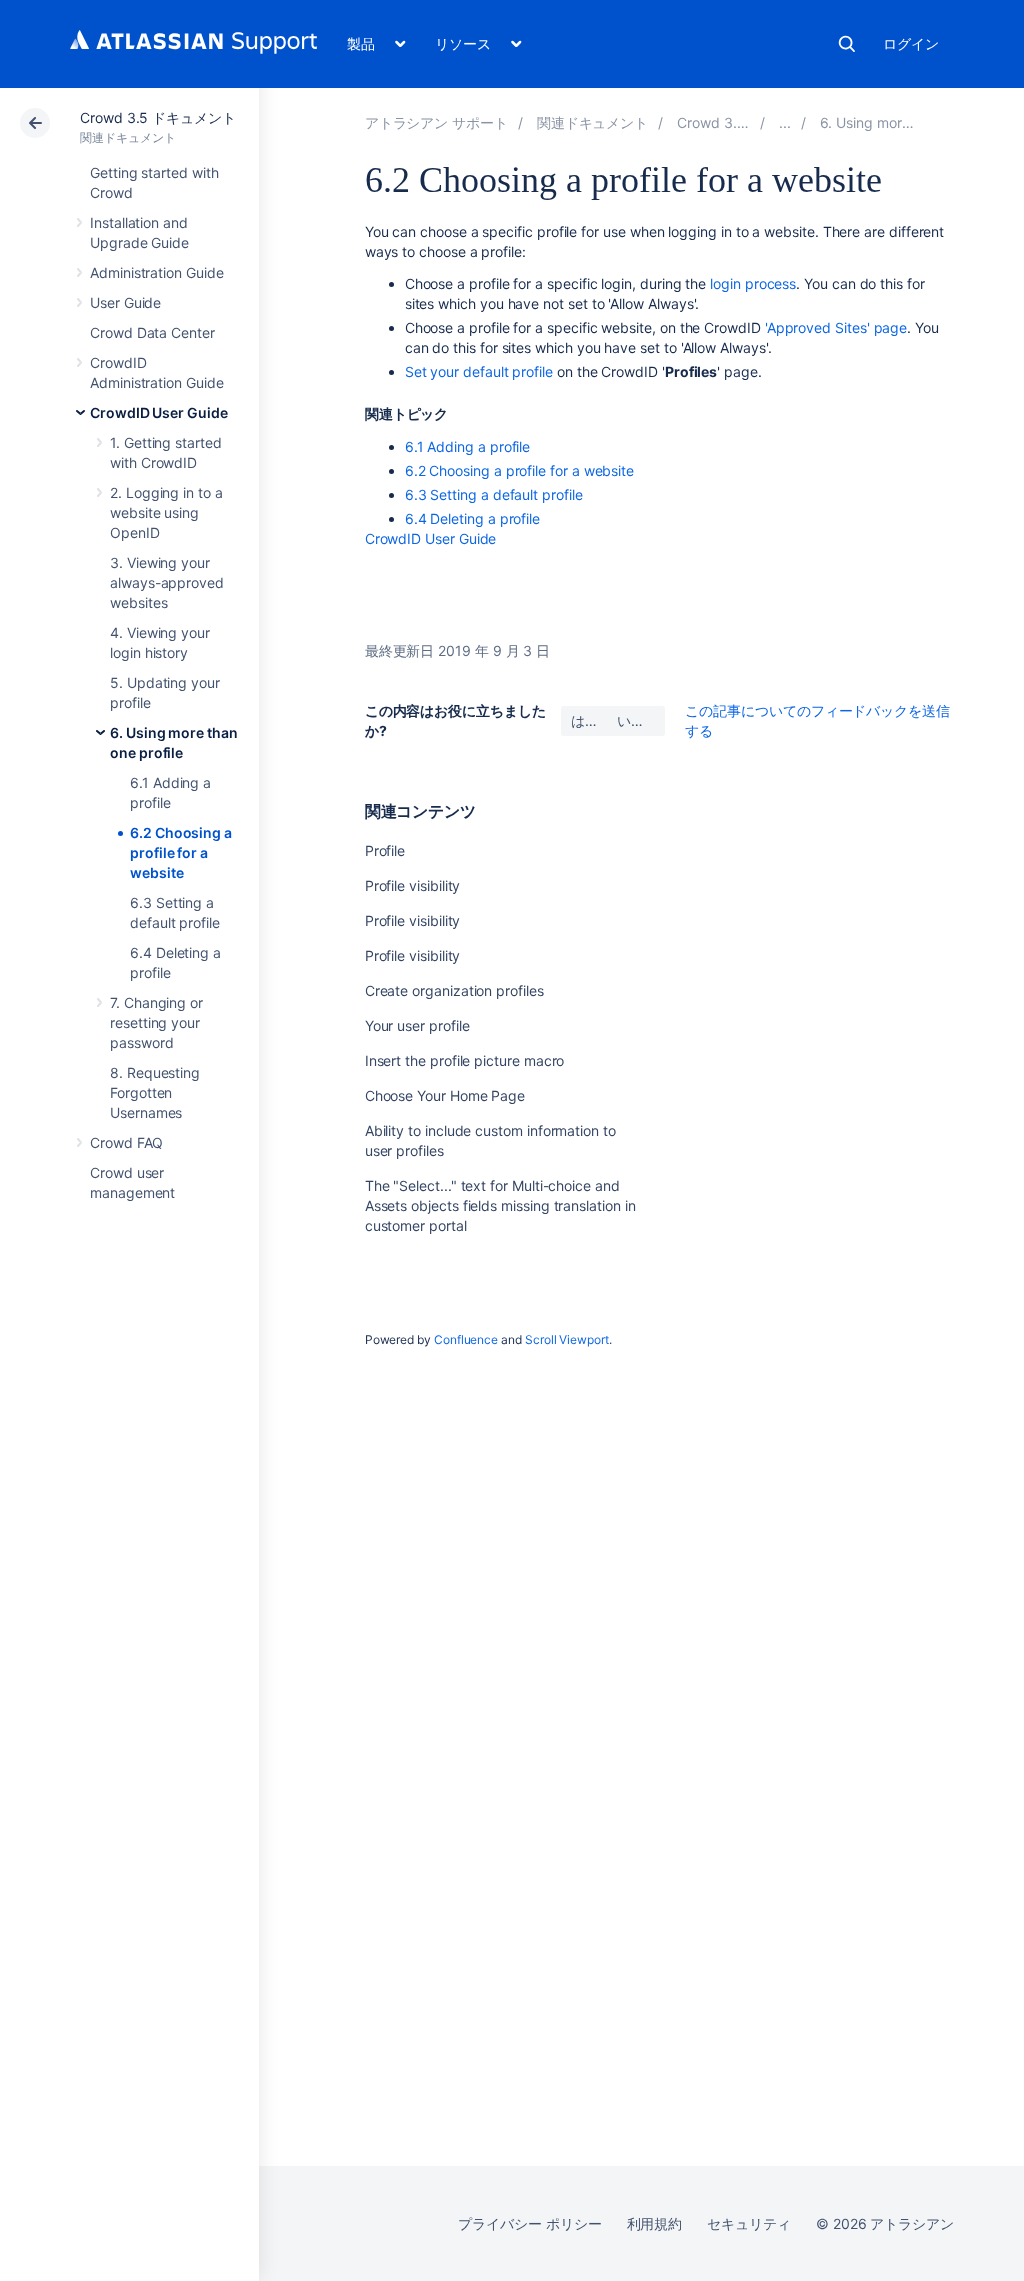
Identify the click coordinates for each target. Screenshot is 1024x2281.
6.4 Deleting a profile (472, 518)
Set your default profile (479, 371)
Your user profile (417, 1025)
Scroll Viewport (567, 1339)
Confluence (466, 1339)
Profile (385, 850)
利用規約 (655, 2223)
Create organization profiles (454, 990)
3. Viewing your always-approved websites (167, 582)
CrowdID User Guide (159, 412)
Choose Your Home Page (445, 1095)
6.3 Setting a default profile (494, 494)
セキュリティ (749, 2223)
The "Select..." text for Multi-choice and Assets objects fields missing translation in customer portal (500, 1205)
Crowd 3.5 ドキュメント (158, 117)
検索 (847, 44)
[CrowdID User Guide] (785, 122)
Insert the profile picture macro (465, 1060)
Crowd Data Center (152, 332)
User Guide (125, 302)
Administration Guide (157, 272)
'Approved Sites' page (836, 327)
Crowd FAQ (126, 1142)
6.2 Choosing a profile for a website (181, 852)
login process (753, 283)
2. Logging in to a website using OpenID (166, 512)
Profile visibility (413, 885)
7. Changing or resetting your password (156, 1022)
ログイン (911, 43)
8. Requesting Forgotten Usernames (155, 1092)
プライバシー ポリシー (529, 2223)
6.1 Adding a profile (468, 446)
